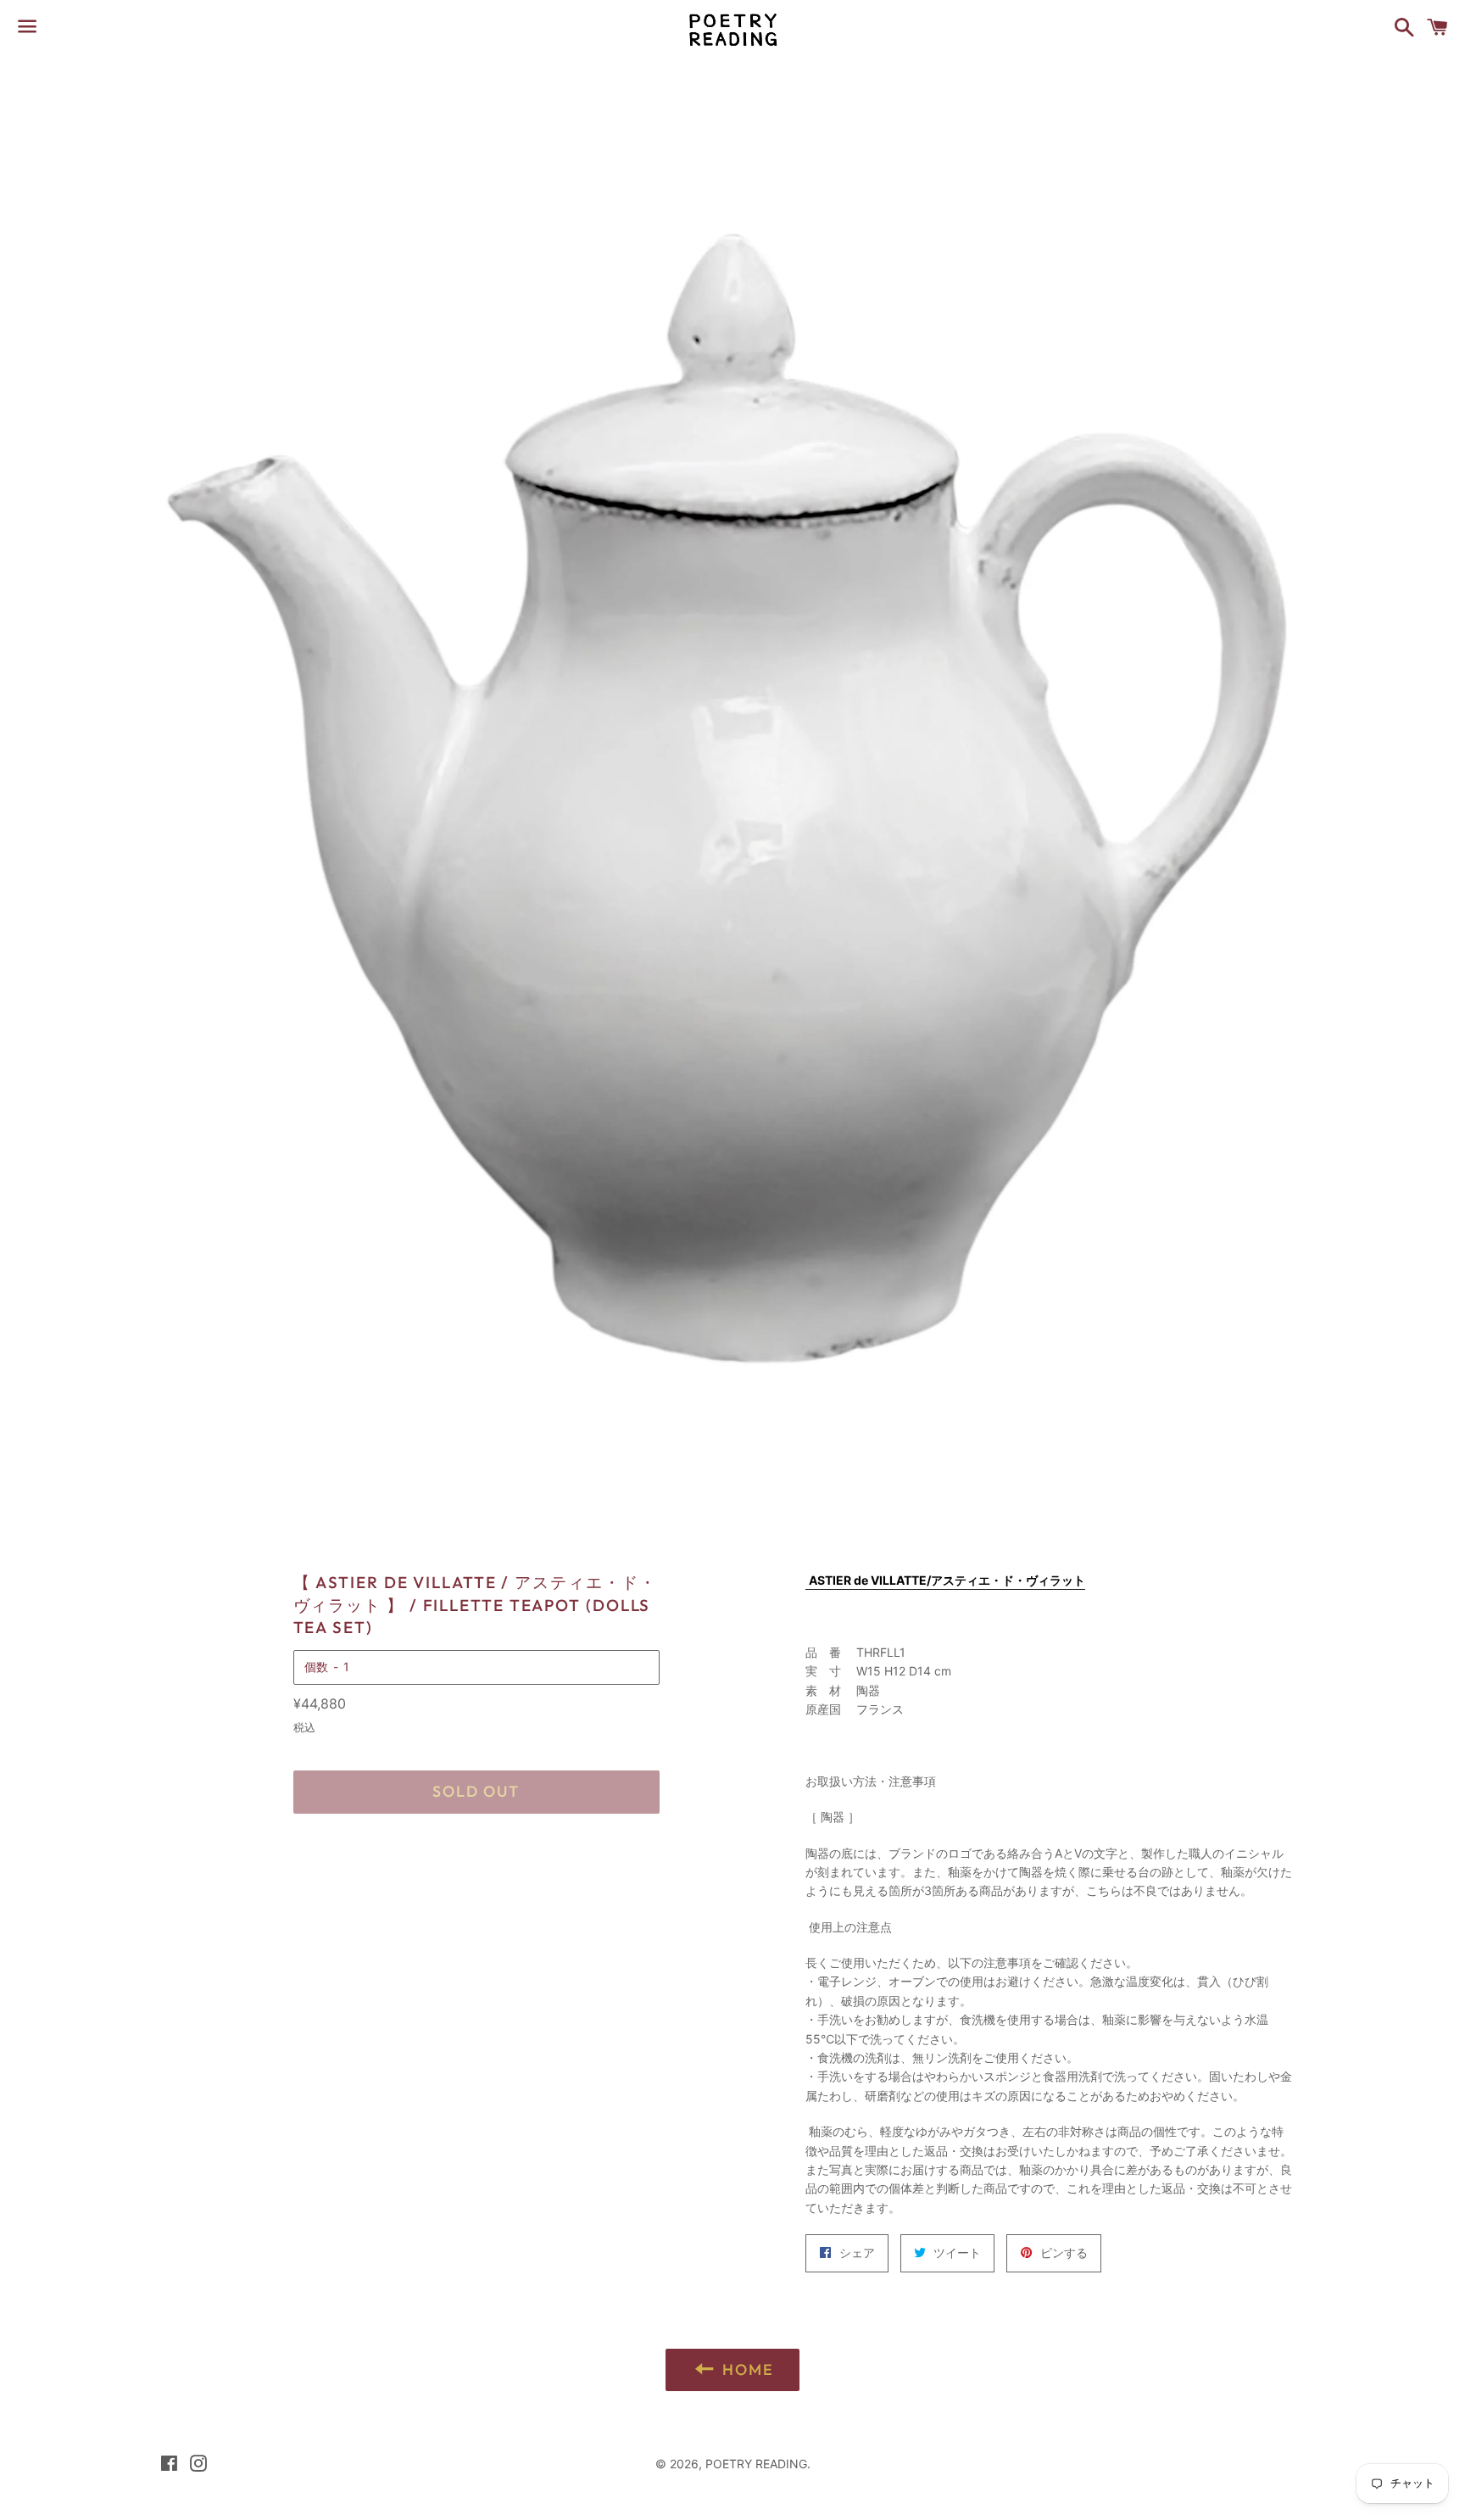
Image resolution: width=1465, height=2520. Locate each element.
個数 (316, 1667)
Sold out (476, 1791)
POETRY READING (756, 2464)
